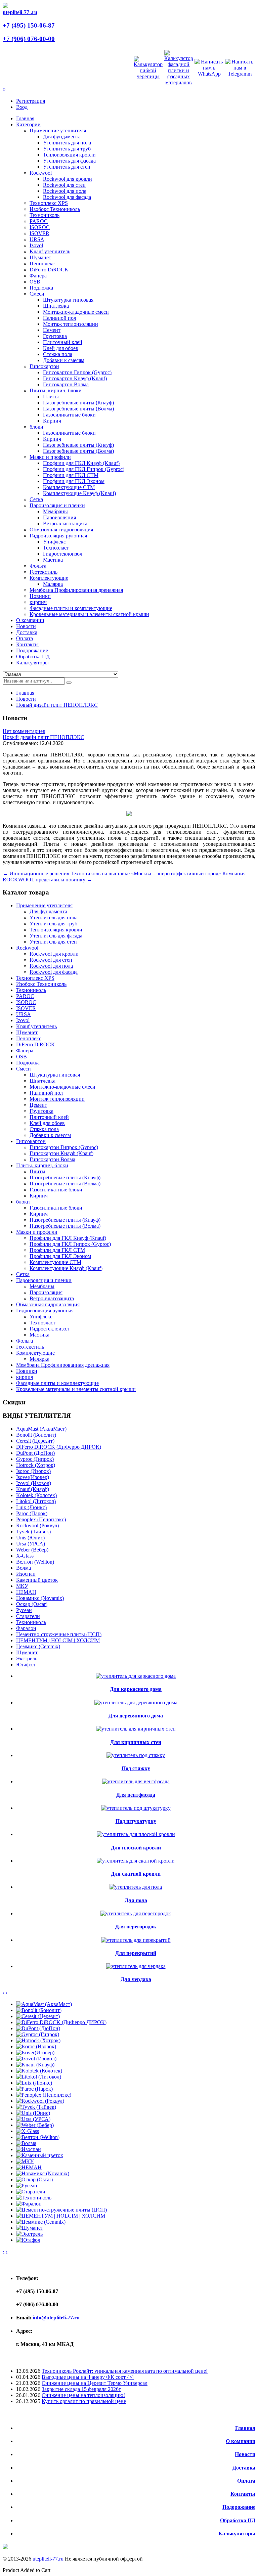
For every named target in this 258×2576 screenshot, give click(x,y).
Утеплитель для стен (67, 167)
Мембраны (55, 511)
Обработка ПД (238, 2520)
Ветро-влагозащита (65, 523)
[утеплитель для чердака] (136, 1966)
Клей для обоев (61, 348)
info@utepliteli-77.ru (56, 2318)
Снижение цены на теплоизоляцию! (83, 2395)
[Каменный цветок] (40, 2155)
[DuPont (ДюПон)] (38, 2028)
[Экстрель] (29, 2234)
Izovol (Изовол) (34, 1483)
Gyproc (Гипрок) (35, 1459)
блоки (36, 427)
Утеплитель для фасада (69, 161)
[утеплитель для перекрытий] (136, 1940)
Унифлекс (54, 542)
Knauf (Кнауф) (33, 1489)
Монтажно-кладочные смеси (76, 312)
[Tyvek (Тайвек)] (36, 2107)
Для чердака (136, 1979)
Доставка (244, 2468)
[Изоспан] (29, 2149)
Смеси (37, 294)
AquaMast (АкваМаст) (41, 1429)
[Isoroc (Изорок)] (36, 2046)
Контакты (243, 2494)
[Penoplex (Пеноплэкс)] (44, 2095)
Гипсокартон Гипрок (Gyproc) (77, 372)
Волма (24, 1568)
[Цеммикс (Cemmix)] (41, 2222)
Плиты (51, 397)
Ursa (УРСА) (31, 1544)
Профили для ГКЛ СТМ (71, 475)
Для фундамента (62, 137)
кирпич (38, 602)
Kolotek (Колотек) (36, 1495)
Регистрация (31, 101)
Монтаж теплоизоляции (71, 324)
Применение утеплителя (58, 130)
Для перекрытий (136, 1953)
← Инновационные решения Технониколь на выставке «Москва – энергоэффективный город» (112, 874)
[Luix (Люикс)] (34, 2083)
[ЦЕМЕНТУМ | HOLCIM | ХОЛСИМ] (61, 2216)
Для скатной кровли (136, 1874)
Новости (26, 699)
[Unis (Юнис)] (33, 2113)
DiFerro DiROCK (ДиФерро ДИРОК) (59, 1447)
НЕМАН (26, 1592)
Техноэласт (56, 548)
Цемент (52, 330)
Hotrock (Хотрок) (36, 1465)
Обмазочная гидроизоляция (61, 530)
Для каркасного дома (136, 1689)
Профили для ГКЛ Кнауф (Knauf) (81, 463)
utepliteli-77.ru (48, 2559)
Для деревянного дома (136, 1716)
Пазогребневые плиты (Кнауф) (78, 403)
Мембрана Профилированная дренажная (76, 590)
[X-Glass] (28, 2131)
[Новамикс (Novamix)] (43, 2173)
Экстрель (27, 1658)
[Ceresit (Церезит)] (38, 2016)
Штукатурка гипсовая (68, 300)
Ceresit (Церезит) (35, 1441)
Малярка (53, 584)
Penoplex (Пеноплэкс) (41, 1519)
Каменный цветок (37, 1580)
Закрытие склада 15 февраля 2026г (81, 2389)
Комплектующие (49, 578)
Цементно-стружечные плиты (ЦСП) (59, 1634)
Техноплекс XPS (49, 203)
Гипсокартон (44, 366)
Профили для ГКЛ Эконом (74, 481)
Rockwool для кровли (68, 179)
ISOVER (39, 233)
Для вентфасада (136, 1795)
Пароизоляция (59, 517)
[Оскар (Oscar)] (34, 2179)
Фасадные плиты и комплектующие (71, 608)
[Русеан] (27, 2186)
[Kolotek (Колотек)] (39, 2071)
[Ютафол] (28, 2240)
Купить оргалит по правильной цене (84, 2401)
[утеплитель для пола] (136, 1887)
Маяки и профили (50, 457)
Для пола (136, 1900)
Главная (25, 693)
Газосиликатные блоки (69, 415)
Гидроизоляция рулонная (58, 536)
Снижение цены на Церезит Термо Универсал (95, 2383)
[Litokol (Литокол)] (39, 2077)
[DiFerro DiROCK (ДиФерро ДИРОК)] (61, 2022)
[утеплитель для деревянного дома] (136, 1702)
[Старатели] (31, 2192)
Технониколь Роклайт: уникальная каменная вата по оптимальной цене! (125, 2371)
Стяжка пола (58, 354)
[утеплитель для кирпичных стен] (136, 1729)
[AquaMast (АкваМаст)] (44, 2004)
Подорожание (239, 2507)
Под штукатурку (136, 1821)
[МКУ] (25, 2161)
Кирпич (52, 421)
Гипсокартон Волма (66, 384)
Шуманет (40, 257)
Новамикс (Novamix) (40, 1598)
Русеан (24, 1610)
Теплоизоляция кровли (69, 155)
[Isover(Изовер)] (35, 2053)
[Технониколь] (34, 2198)
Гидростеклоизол (63, 554)
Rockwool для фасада (67, 197)
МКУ (22, 1586)
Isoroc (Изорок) (33, 1471)
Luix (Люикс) (31, 1507)
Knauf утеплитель (50, 251)
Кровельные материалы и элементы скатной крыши (89, 614)
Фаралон (26, 1628)
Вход (22, 107)
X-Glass (25, 1556)
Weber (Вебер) (32, 1550)
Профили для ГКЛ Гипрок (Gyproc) (84, 469)
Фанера (38, 276)
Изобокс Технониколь (55, 209)
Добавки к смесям (64, 360)
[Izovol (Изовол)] (36, 2059)
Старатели (28, 1616)
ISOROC (40, 227)
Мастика (53, 560)
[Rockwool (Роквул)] (40, 2101)
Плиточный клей (63, 342)
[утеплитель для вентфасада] (136, 1781)
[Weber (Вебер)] (35, 2125)
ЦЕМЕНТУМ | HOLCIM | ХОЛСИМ (58, 1640)
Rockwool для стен (64, 185)
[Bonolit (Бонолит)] (39, 2010)
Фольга (38, 566)
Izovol (36, 245)
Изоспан (26, 1574)
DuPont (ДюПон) (35, 1453)
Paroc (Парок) (32, 1513)
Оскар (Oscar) (32, 1604)
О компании (241, 2441)
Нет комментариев (24, 731)
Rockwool (41, 173)
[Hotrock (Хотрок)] (38, 2040)
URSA (37, 239)
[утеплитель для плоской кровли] (136, 1834)
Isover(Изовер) (33, 1477)
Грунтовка (55, 336)
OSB (35, 282)
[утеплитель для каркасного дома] (136, 1676)
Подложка (41, 288)
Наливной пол (60, 318)
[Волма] (26, 2143)
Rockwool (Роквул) (37, 1525)
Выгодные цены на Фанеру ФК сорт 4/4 (88, 2377)
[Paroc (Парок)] (34, 2089)
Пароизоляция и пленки (57, 505)
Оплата (246, 2481)
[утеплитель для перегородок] (136, 1913)
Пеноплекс (42, 264)
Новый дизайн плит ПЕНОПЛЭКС (57, 705)
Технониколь (45, 215)
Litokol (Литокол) (36, 1501)
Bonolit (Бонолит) (36, 1435)
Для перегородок (136, 1927)
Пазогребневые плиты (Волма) (78, 409)
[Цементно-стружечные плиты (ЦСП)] (61, 2210)
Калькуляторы (237, 2534)
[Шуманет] (30, 2228)
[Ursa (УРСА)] (33, 2119)
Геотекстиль (44, 572)
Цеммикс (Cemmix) (38, 1646)
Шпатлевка (56, 306)
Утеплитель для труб (67, 149)
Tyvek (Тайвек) (33, 1532)
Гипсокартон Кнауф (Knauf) (75, 378)
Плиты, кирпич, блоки (56, 390)
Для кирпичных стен (136, 1742)
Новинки (40, 596)
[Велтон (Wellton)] (38, 2137)
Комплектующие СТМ (69, 487)
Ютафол (26, 1665)
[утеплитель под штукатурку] (136, 1808)
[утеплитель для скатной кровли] (136, 1861)
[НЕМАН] (29, 2167)
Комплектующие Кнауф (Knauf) (79, 493)
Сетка (36, 499)
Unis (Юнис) (30, 1538)
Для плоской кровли (136, 1848)
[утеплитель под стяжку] (136, 1755)
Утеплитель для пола (67, 143)
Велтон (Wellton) (35, 1562)
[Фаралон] (29, 2204)
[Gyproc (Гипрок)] (38, 2034)
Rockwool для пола (65, 191)
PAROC (39, 221)
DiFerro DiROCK (49, 270)
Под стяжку (136, 1768)
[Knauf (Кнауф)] (35, 2065)
